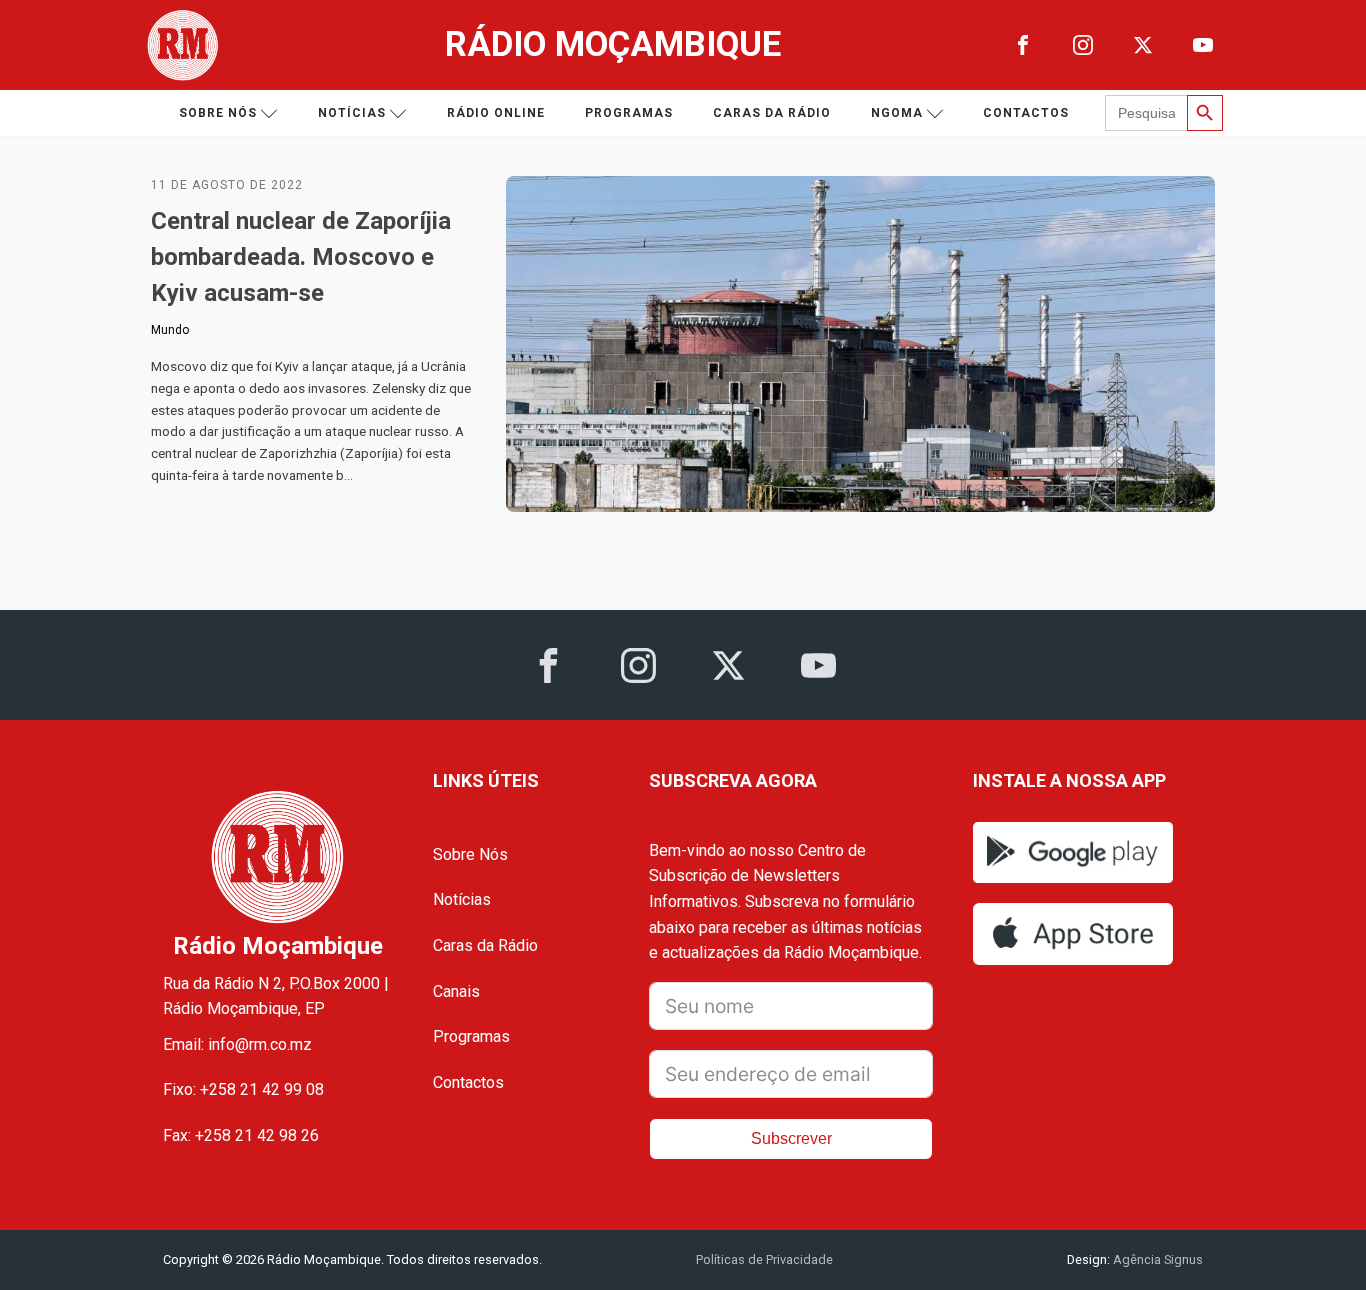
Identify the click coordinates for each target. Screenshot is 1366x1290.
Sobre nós (218, 113)
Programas (629, 113)
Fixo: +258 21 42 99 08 (243, 1089)
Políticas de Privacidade (764, 1259)
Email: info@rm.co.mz (237, 1044)
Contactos (1026, 113)
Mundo (170, 330)
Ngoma (897, 113)
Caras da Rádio (772, 113)
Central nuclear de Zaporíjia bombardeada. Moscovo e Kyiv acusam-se (301, 257)
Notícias (352, 113)
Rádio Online (496, 113)
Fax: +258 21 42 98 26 (241, 1135)
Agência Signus (1156, 1259)
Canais (456, 991)
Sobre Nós (470, 854)
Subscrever (791, 1138)
